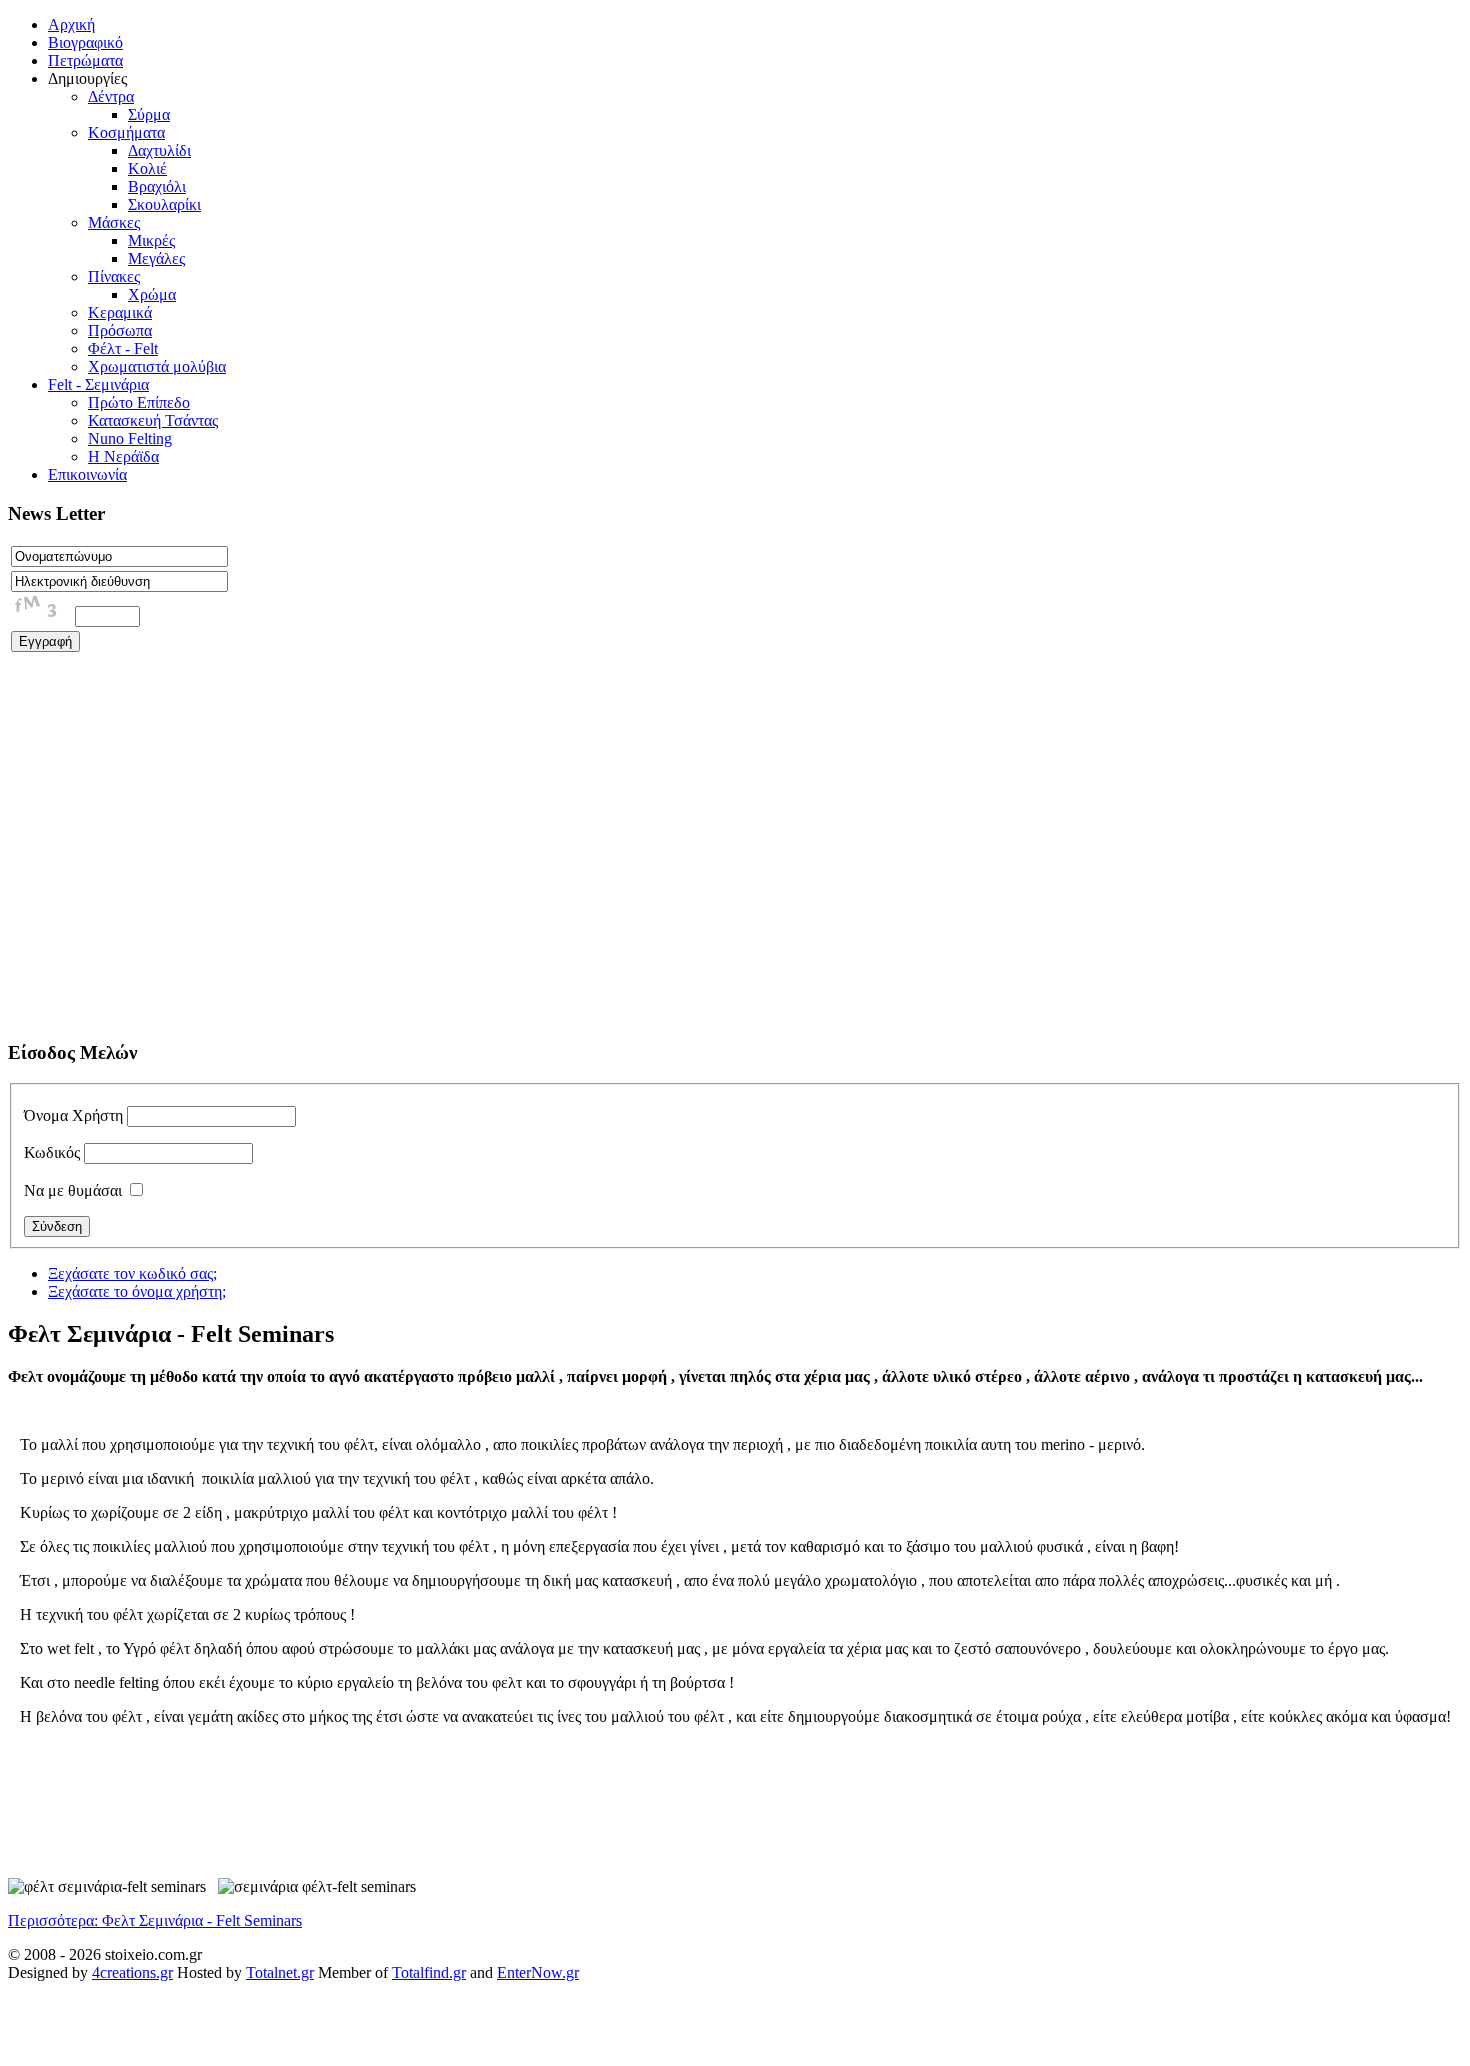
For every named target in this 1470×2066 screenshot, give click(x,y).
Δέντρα (111, 96)
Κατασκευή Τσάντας (153, 420)
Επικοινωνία (87, 474)
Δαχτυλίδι (159, 150)
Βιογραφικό (85, 42)
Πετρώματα (85, 60)
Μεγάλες (156, 258)
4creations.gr (132, 1972)
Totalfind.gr (429, 1972)
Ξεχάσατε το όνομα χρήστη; (137, 1291)
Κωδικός (52, 1152)
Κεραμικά (120, 312)
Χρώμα (152, 294)
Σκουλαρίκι (164, 204)
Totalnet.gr (280, 1972)
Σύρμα (149, 114)
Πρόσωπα (120, 330)
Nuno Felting (130, 438)
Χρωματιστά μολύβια (157, 366)
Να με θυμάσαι (73, 1190)
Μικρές (151, 240)
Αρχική (71, 24)
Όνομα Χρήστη (73, 1115)
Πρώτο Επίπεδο (139, 402)
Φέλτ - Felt (123, 348)
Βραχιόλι (157, 186)
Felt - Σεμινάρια (98, 384)
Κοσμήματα (126, 132)
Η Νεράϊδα (123, 456)
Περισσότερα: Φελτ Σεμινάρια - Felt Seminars (155, 1920)
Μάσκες (114, 222)
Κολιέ (147, 168)
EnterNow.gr (538, 1972)
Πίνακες (114, 276)
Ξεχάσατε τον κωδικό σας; (132, 1273)
